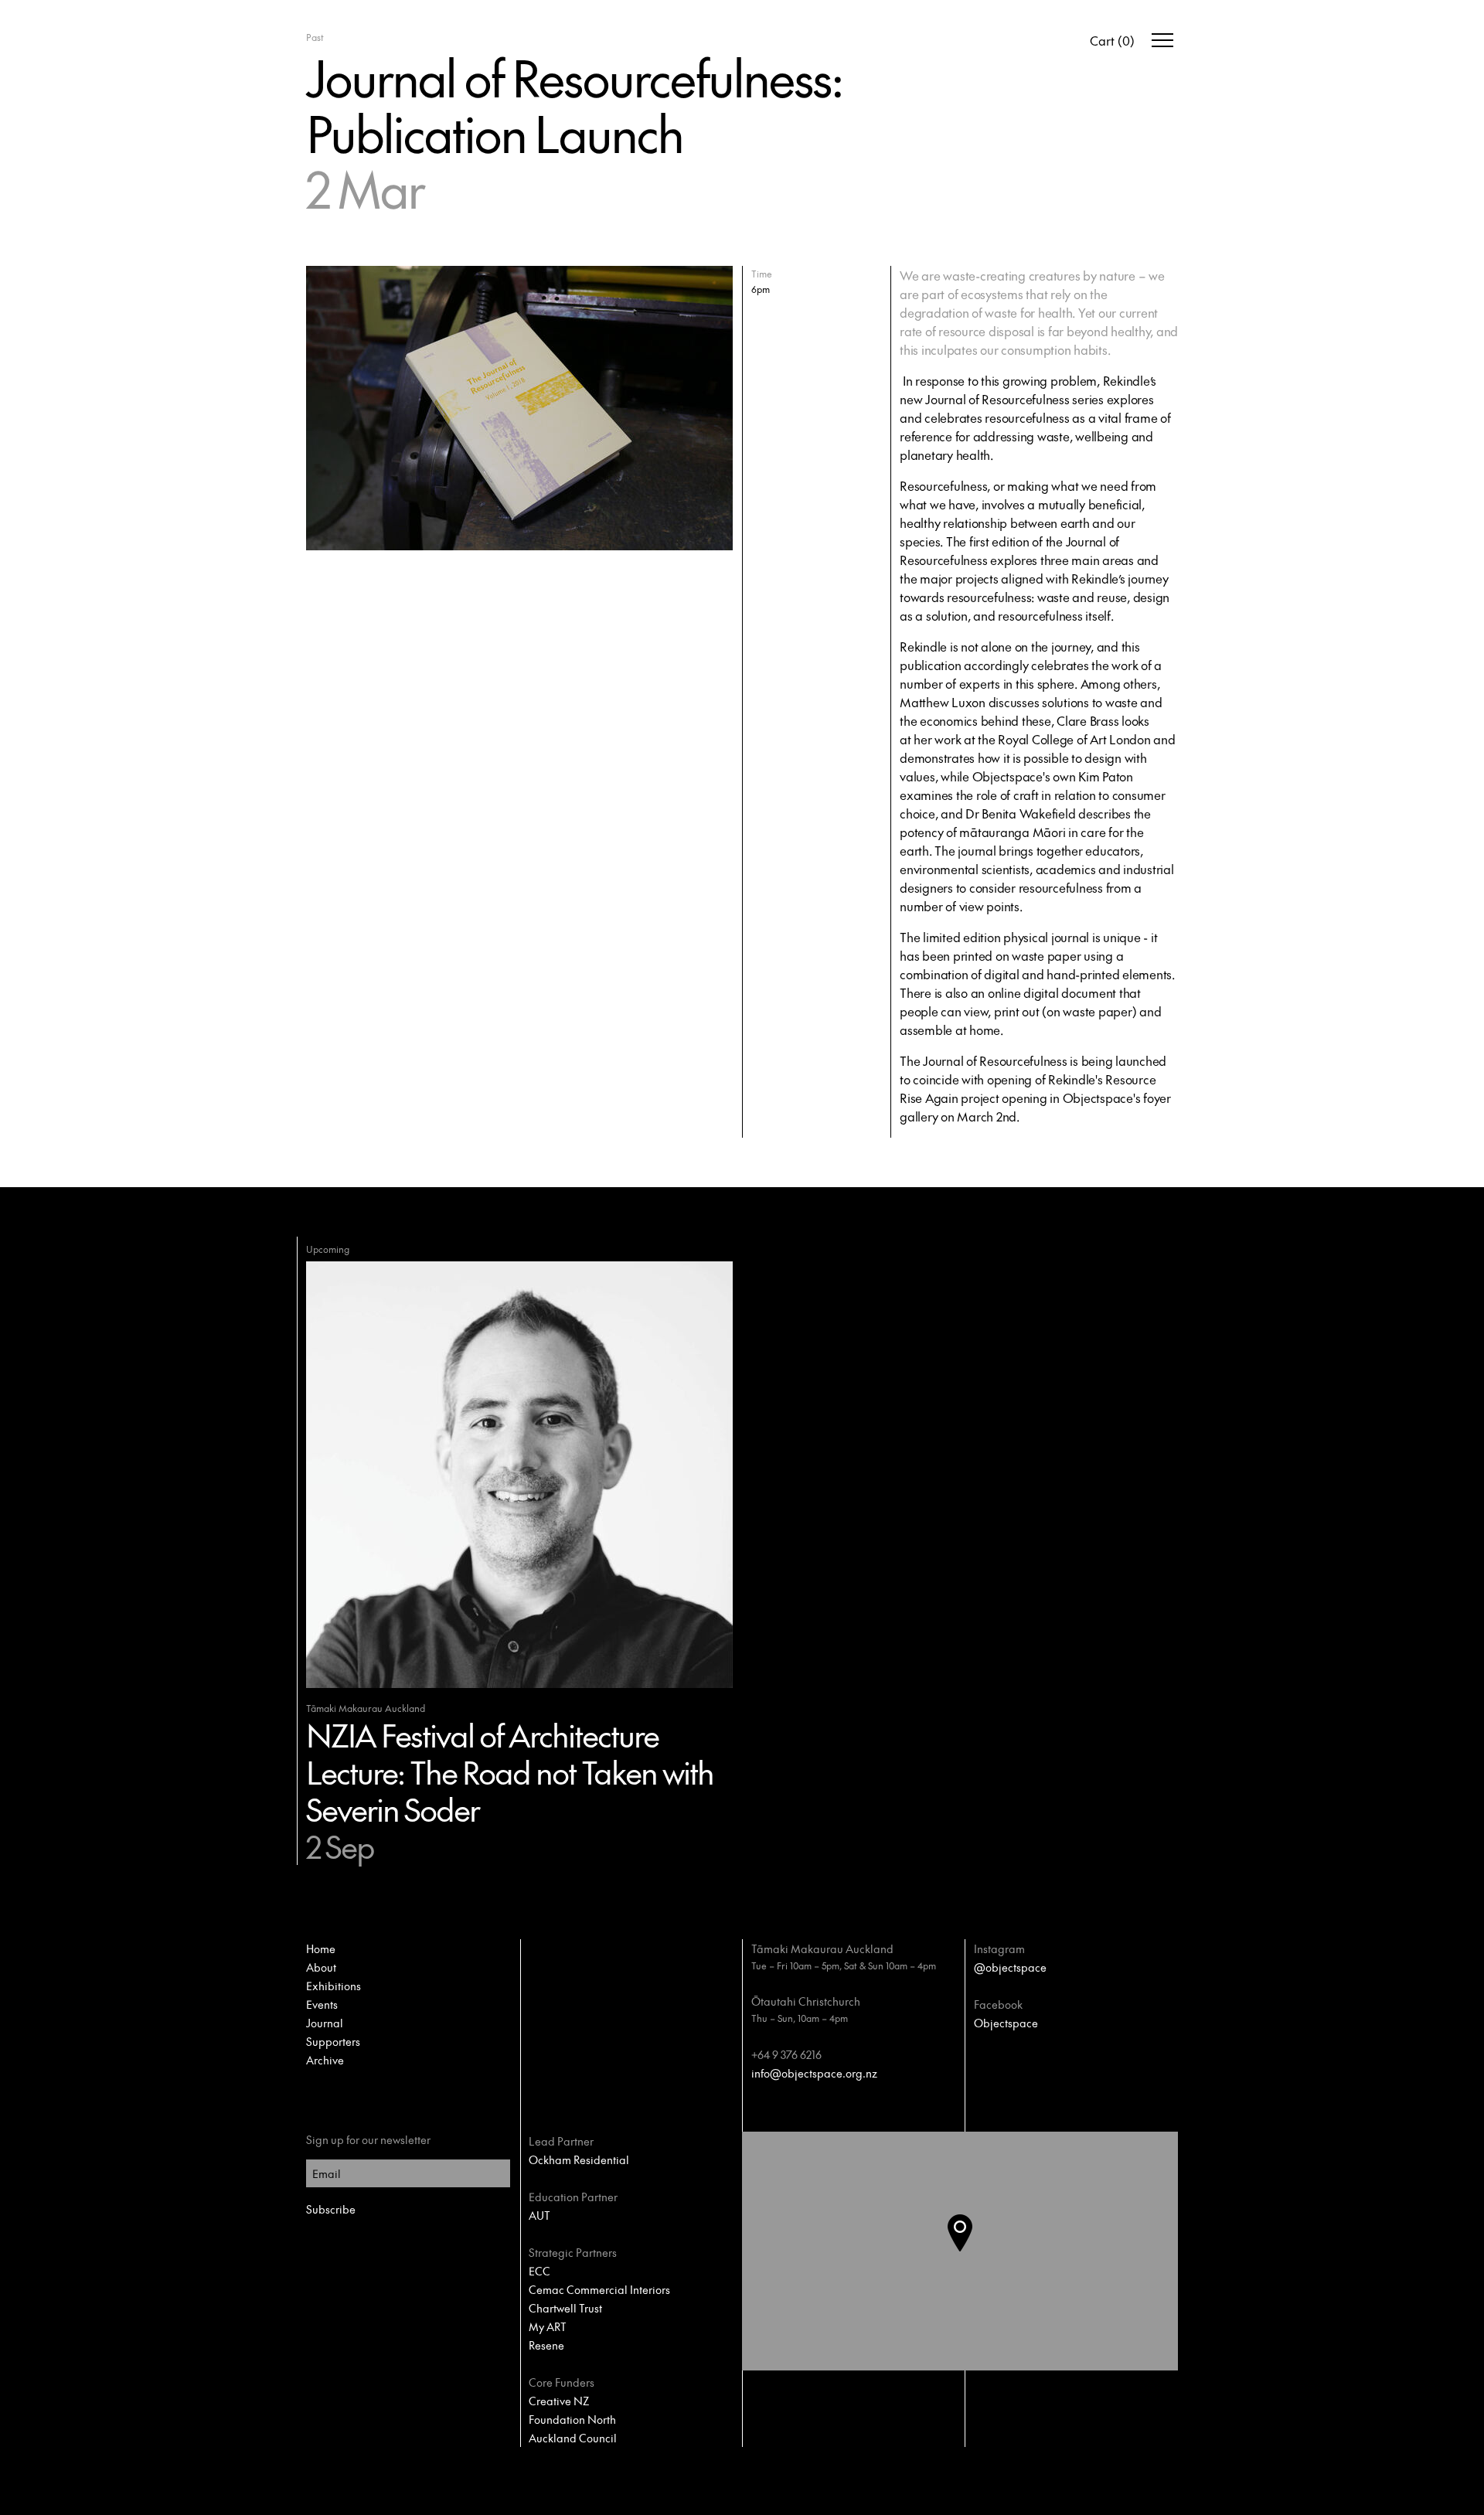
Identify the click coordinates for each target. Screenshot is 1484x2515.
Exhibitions (334, 1986)
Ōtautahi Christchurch (806, 2001)
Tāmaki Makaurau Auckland (822, 1948)
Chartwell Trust (565, 2308)
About (321, 1967)
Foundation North (572, 2419)
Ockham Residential (579, 2159)
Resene (546, 2345)
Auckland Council (573, 2438)
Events (322, 2004)
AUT (539, 2215)
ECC (539, 2271)
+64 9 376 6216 (786, 2054)
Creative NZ (559, 2401)
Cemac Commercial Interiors (599, 2289)
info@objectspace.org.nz (814, 2073)
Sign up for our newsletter (368, 2139)
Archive (325, 2060)
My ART (548, 2326)
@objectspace (1010, 1967)
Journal (325, 2023)
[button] (972, 2251)
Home (321, 1948)
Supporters (333, 2041)
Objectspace (1006, 2023)
